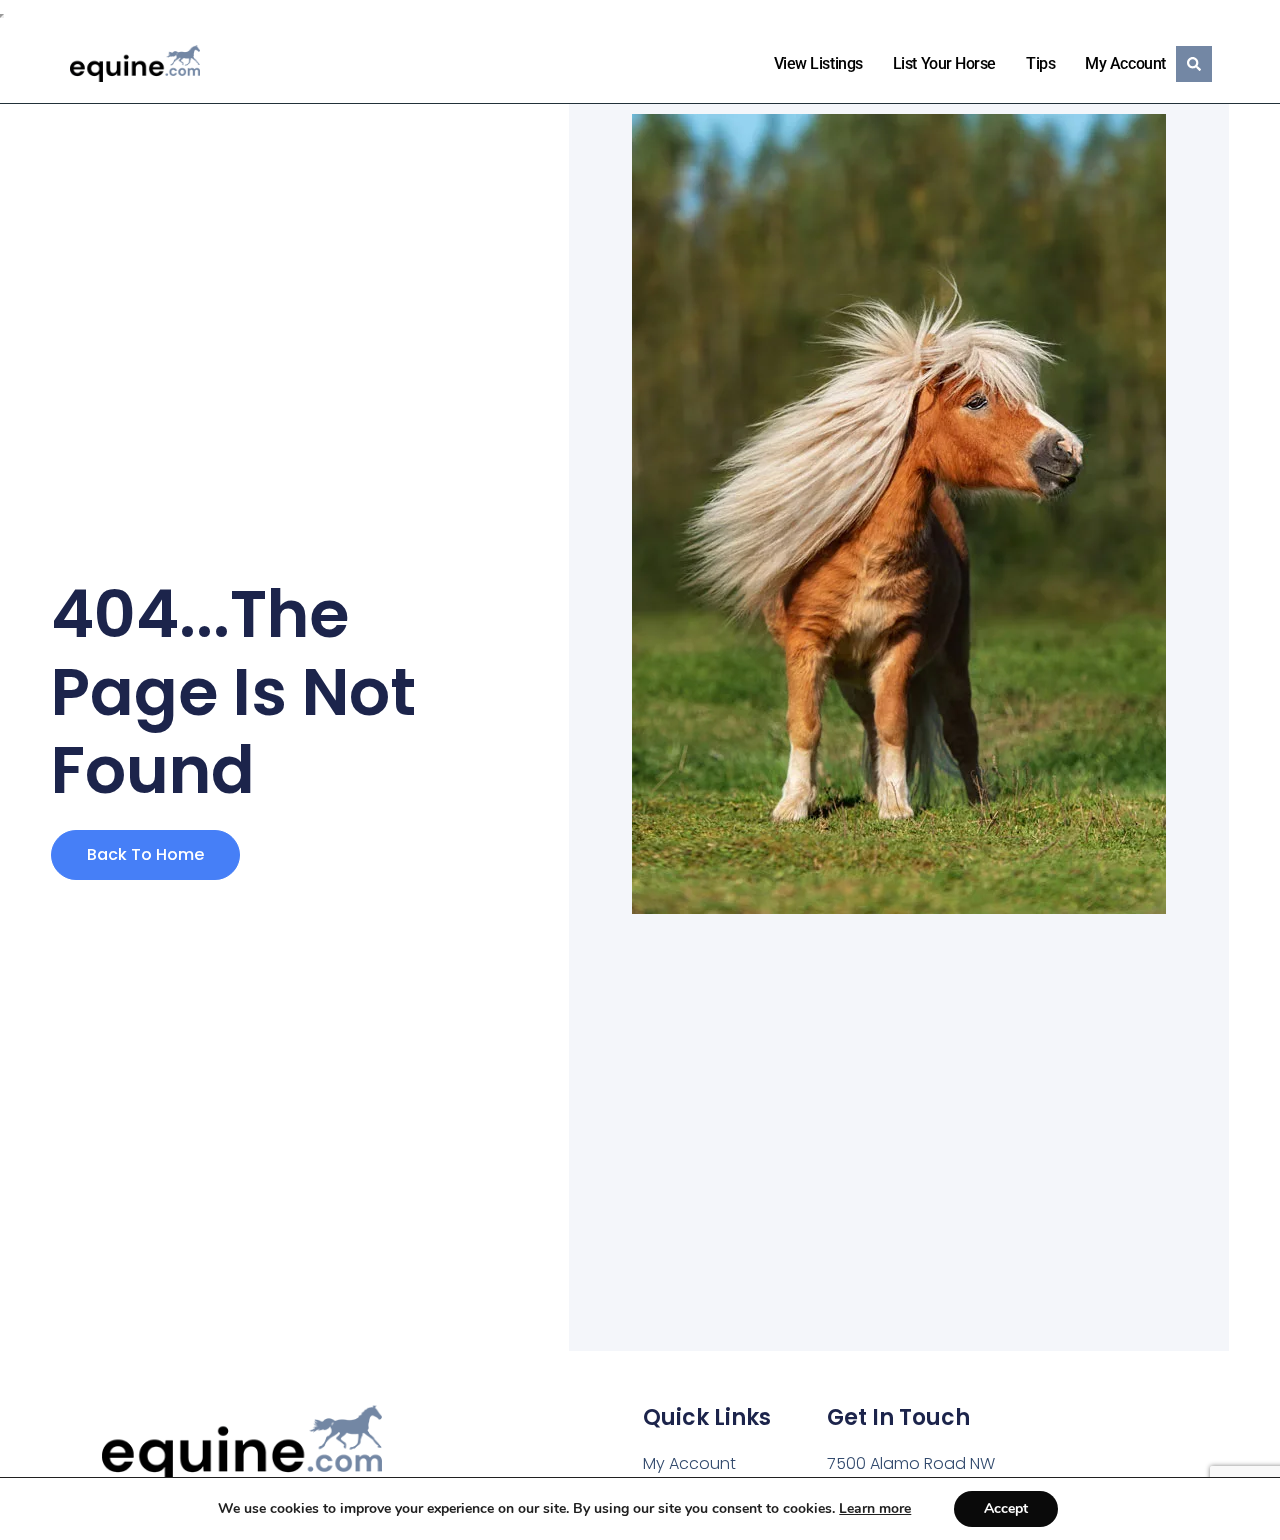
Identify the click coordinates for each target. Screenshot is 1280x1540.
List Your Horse (944, 63)
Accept (1006, 1508)
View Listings (818, 63)
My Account (1125, 63)
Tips (1040, 63)
